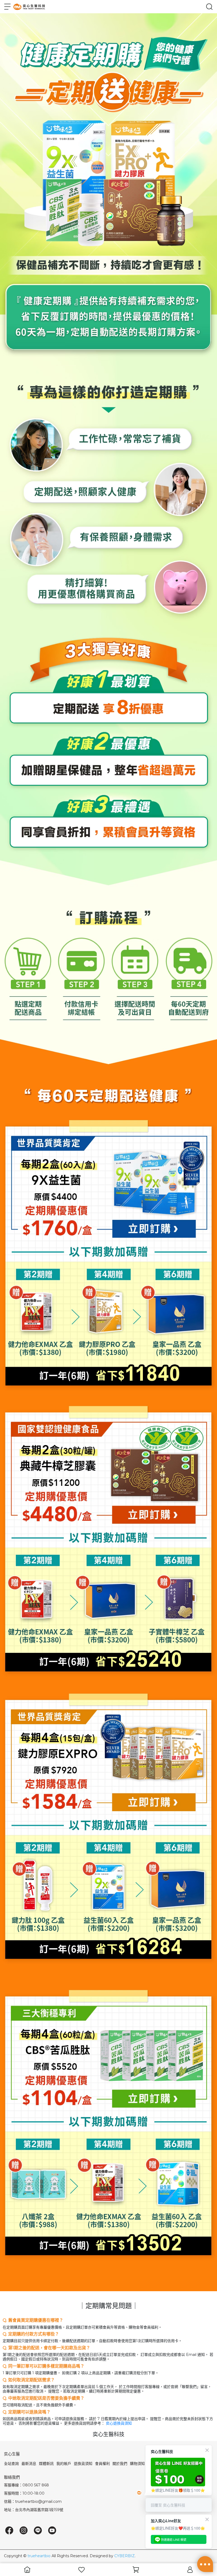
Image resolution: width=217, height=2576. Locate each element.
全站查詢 (11, 2464)
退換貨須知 (83, 2464)
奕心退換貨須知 (119, 2423)
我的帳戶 (64, 2464)
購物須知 (137, 2464)
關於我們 (120, 2464)
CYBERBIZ (125, 2556)
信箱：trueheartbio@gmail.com (33, 2501)
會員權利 (102, 2464)
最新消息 (29, 2464)
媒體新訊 (46, 2464)
